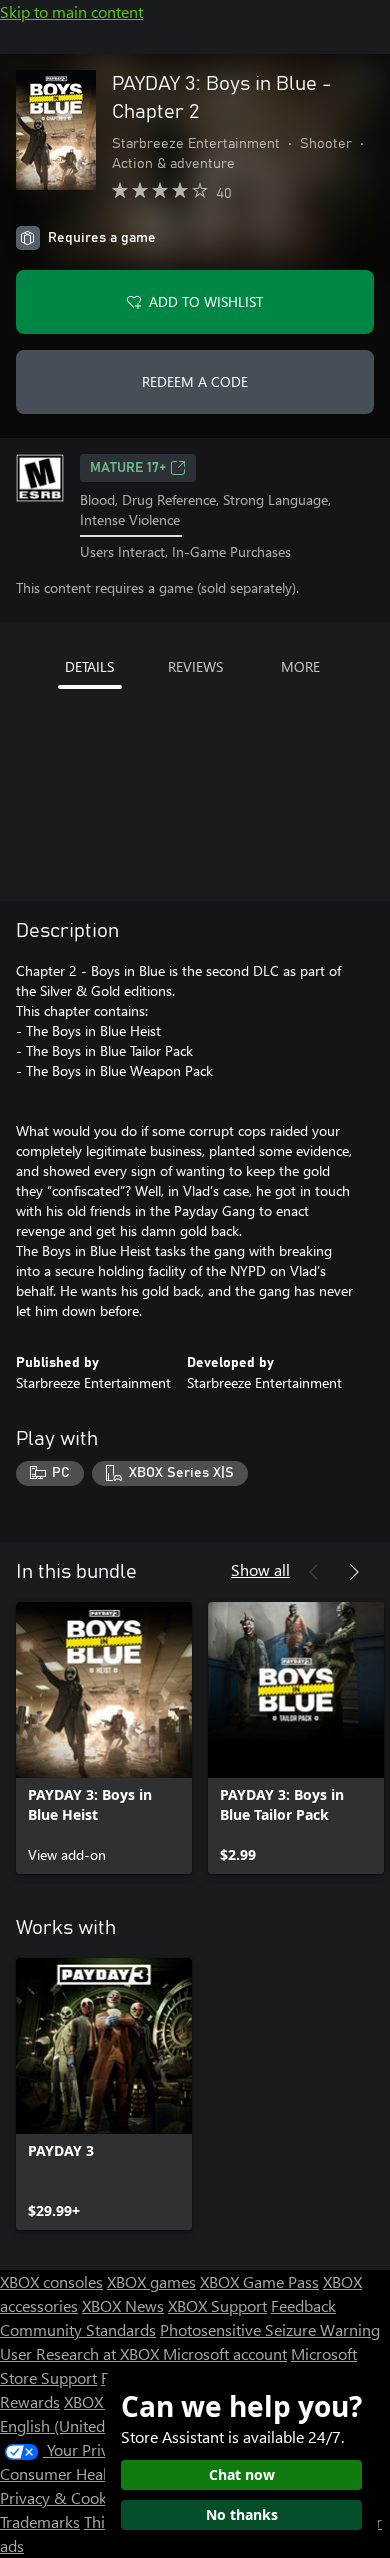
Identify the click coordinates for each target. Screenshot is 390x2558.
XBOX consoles (51, 2281)
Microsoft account (225, 2353)
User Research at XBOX (81, 2353)
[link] (104, 1738)
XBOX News (123, 2305)
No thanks (242, 2514)
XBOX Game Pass (259, 2281)
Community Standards (78, 2329)
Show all (260, 1569)
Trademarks (40, 2521)
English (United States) (78, 2425)
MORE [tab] (300, 666)
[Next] (354, 1572)
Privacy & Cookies (63, 2497)
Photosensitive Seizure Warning (270, 2329)
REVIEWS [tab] (195, 666)
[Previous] (314, 1572)
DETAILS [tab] (89, 666)
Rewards (30, 2401)
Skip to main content (71, 11)
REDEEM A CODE (195, 381)
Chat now (242, 2474)
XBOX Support (217, 2305)
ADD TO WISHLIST (206, 301)
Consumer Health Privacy (87, 2473)
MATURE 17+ (128, 468)
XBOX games (151, 2281)
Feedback (303, 2305)
